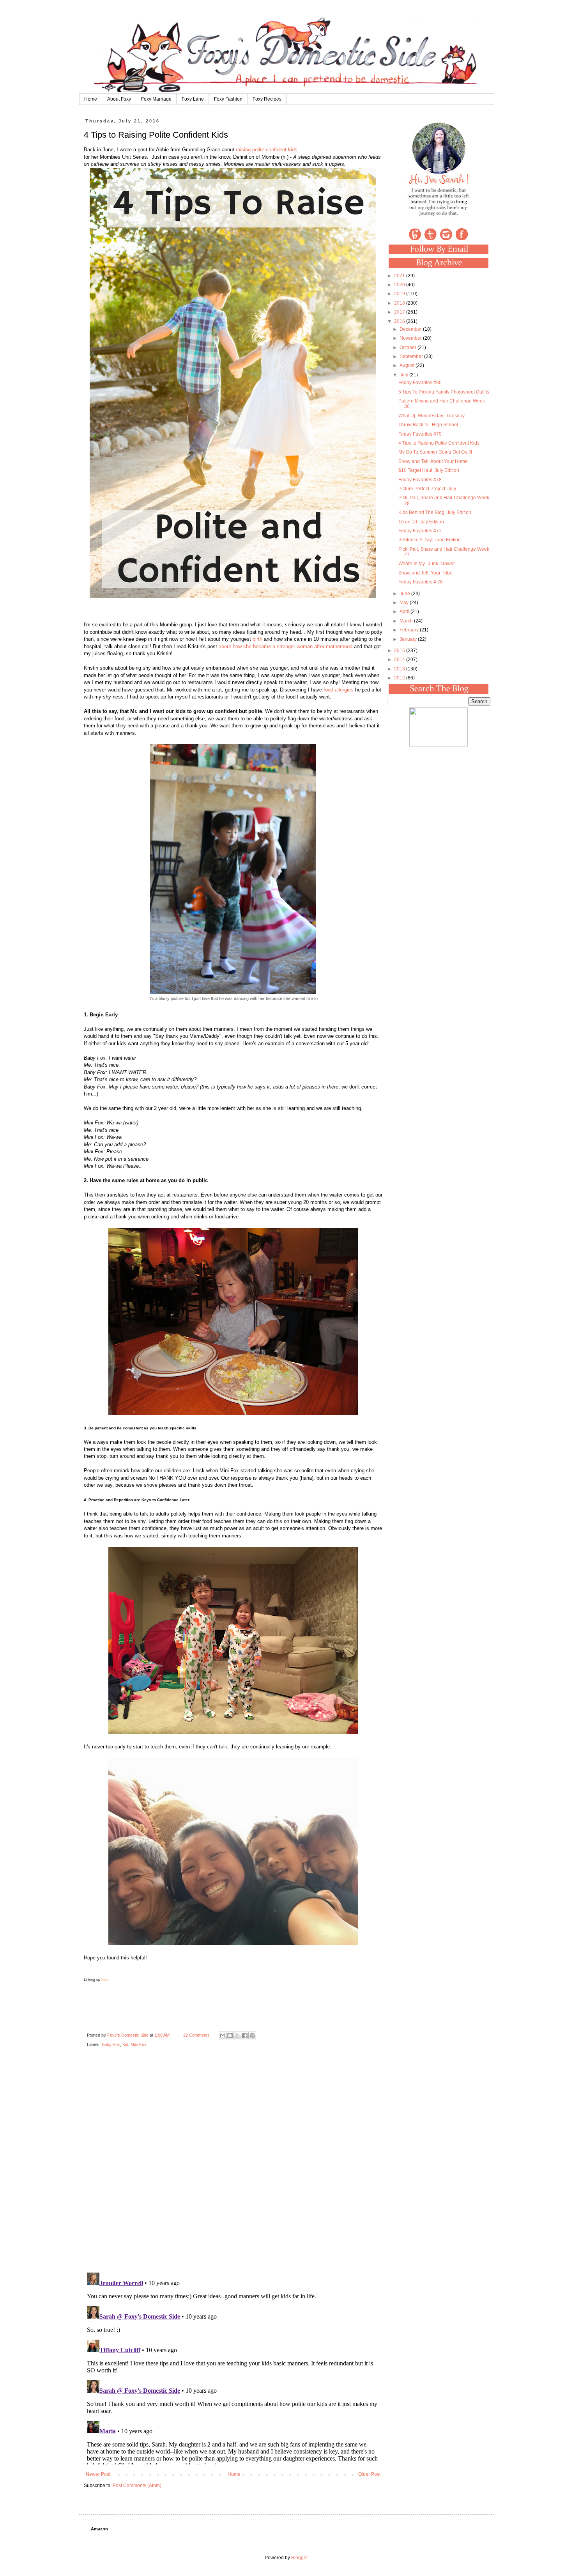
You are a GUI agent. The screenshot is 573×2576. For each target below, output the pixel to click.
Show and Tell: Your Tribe (425, 573)
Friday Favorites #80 (420, 383)
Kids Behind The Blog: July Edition (435, 512)
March (407, 621)
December (411, 329)
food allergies (339, 690)
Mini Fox (139, 2044)
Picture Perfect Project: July (427, 489)
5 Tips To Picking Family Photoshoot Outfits (444, 392)
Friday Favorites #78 (420, 480)
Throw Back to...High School (428, 425)
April (405, 612)
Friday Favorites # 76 (421, 582)
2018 (400, 303)
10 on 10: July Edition (421, 522)
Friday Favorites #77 (420, 531)
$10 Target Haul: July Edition (429, 470)
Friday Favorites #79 (420, 434)
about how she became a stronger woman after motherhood (286, 646)
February (410, 630)
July (404, 375)
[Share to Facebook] (245, 2035)
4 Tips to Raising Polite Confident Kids (439, 443)
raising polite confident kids (267, 150)
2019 (400, 294)
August (408, 365)
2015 (400, 651)
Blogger (299, 2558)
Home (91, 99)
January (409, 639)
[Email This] (223, 2035)
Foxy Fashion (228, 99)
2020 (400, 285)
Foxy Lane (193, 99)
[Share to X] (237, 2035)
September (412, 356)
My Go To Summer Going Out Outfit (435, 452)
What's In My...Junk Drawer (427, 564)
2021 (400, 276)
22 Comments (196, 2035)
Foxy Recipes (267, 99)
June (405, 594)
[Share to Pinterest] (252, 2035)
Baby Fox (111, 2044)
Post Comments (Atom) (137, 2486)
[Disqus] (233, 2165)
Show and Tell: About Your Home (433, 461)
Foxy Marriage (156, 99)
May (405, 603)
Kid (125, 2044)
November (411, 338)
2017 (400, 312)
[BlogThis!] (230, 2035)
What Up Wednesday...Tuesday (432, 416)
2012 (400, 678)
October (409, 347)
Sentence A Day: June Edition (430, 540)
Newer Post (98, 2474)
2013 (400, 669)
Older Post (369, 2474)
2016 (400, 321)
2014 (400, 660)
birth (257, 639)
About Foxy (119, 99)
